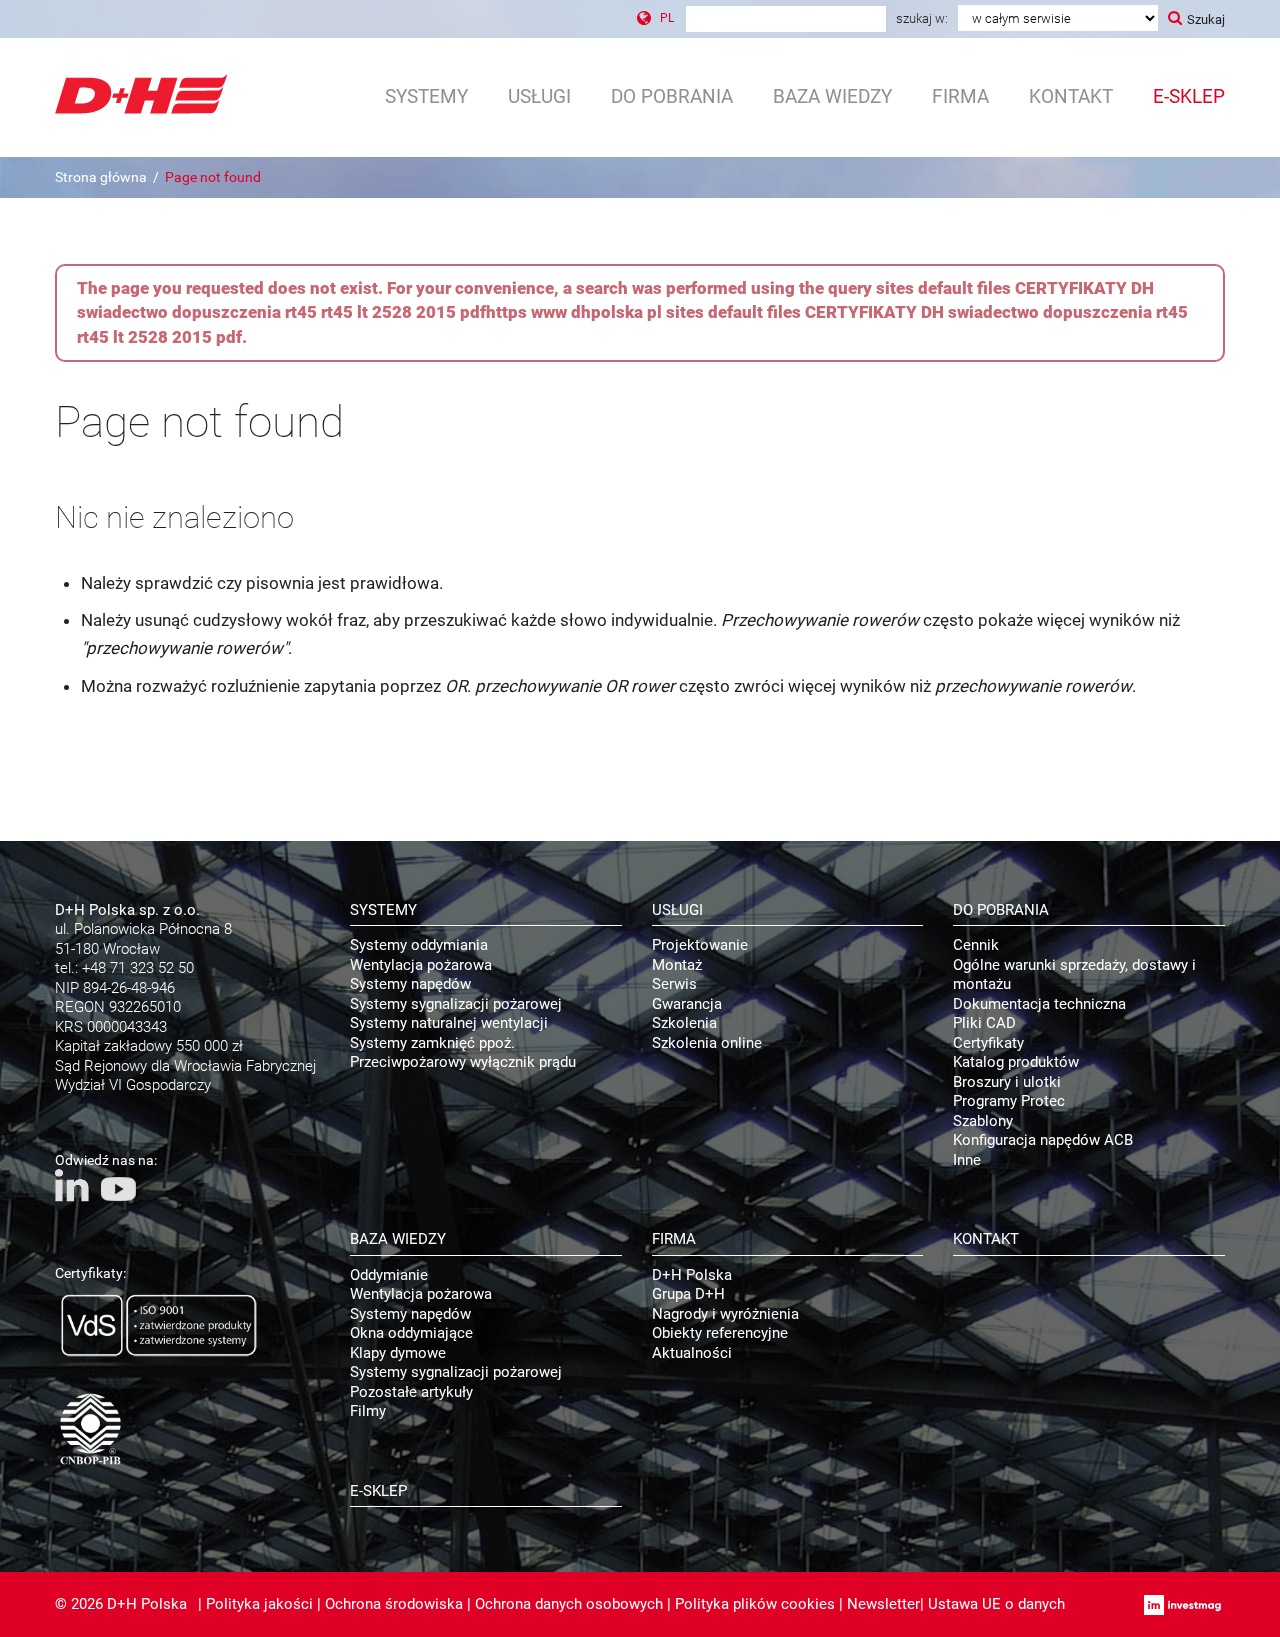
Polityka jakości (259, 1604)
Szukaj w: (922, 18)
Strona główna (101, 177)
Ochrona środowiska (394, 1604)
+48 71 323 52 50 (138, 968)
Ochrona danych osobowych (569, 1604)
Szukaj (1206, 19)
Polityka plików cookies (755, 1604)
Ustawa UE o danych (996, 1604)
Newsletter (883, 1604)
